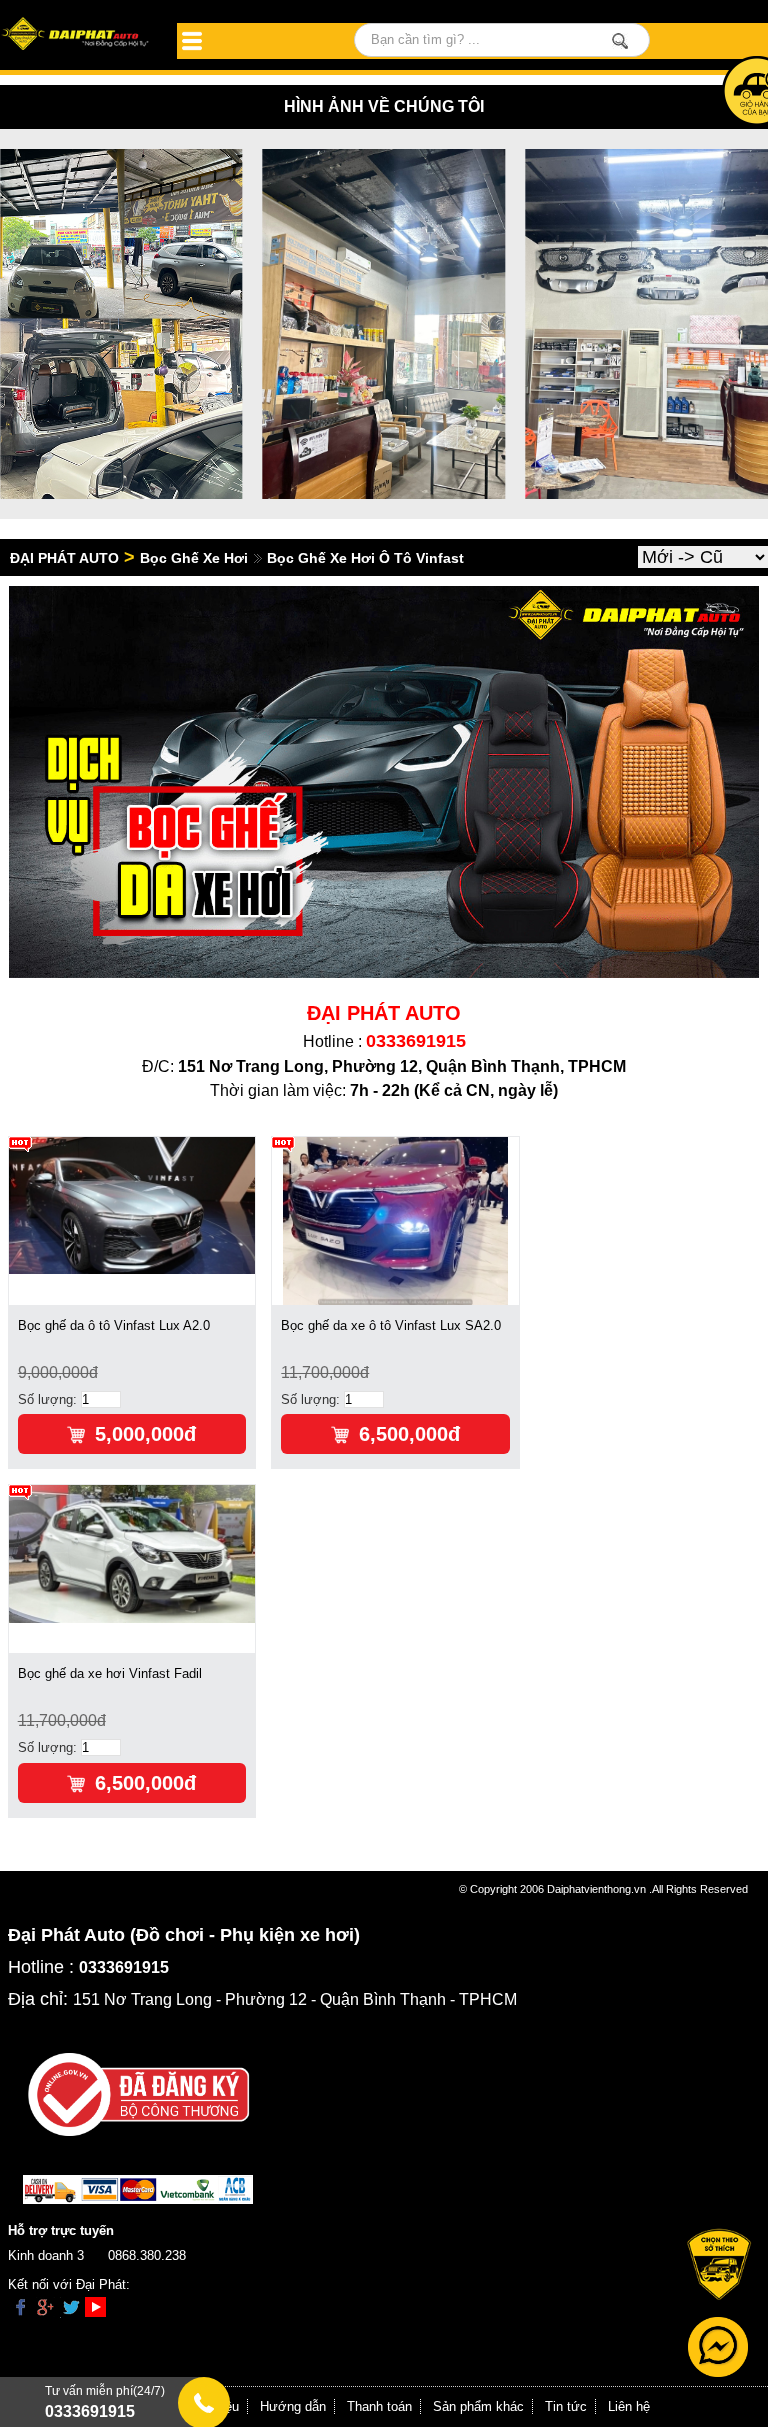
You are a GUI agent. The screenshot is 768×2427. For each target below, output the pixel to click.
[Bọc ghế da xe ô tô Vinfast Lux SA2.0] (395, 1219)
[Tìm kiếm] (620, 41)
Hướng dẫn (293, 2406)
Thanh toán (379, 2406)
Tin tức (566, 2406)
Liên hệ (629, 2406)
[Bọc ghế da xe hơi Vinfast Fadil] (132, 1553)
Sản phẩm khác (478, 2406)
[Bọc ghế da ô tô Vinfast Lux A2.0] (132, 1204)
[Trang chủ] (77, 35)
